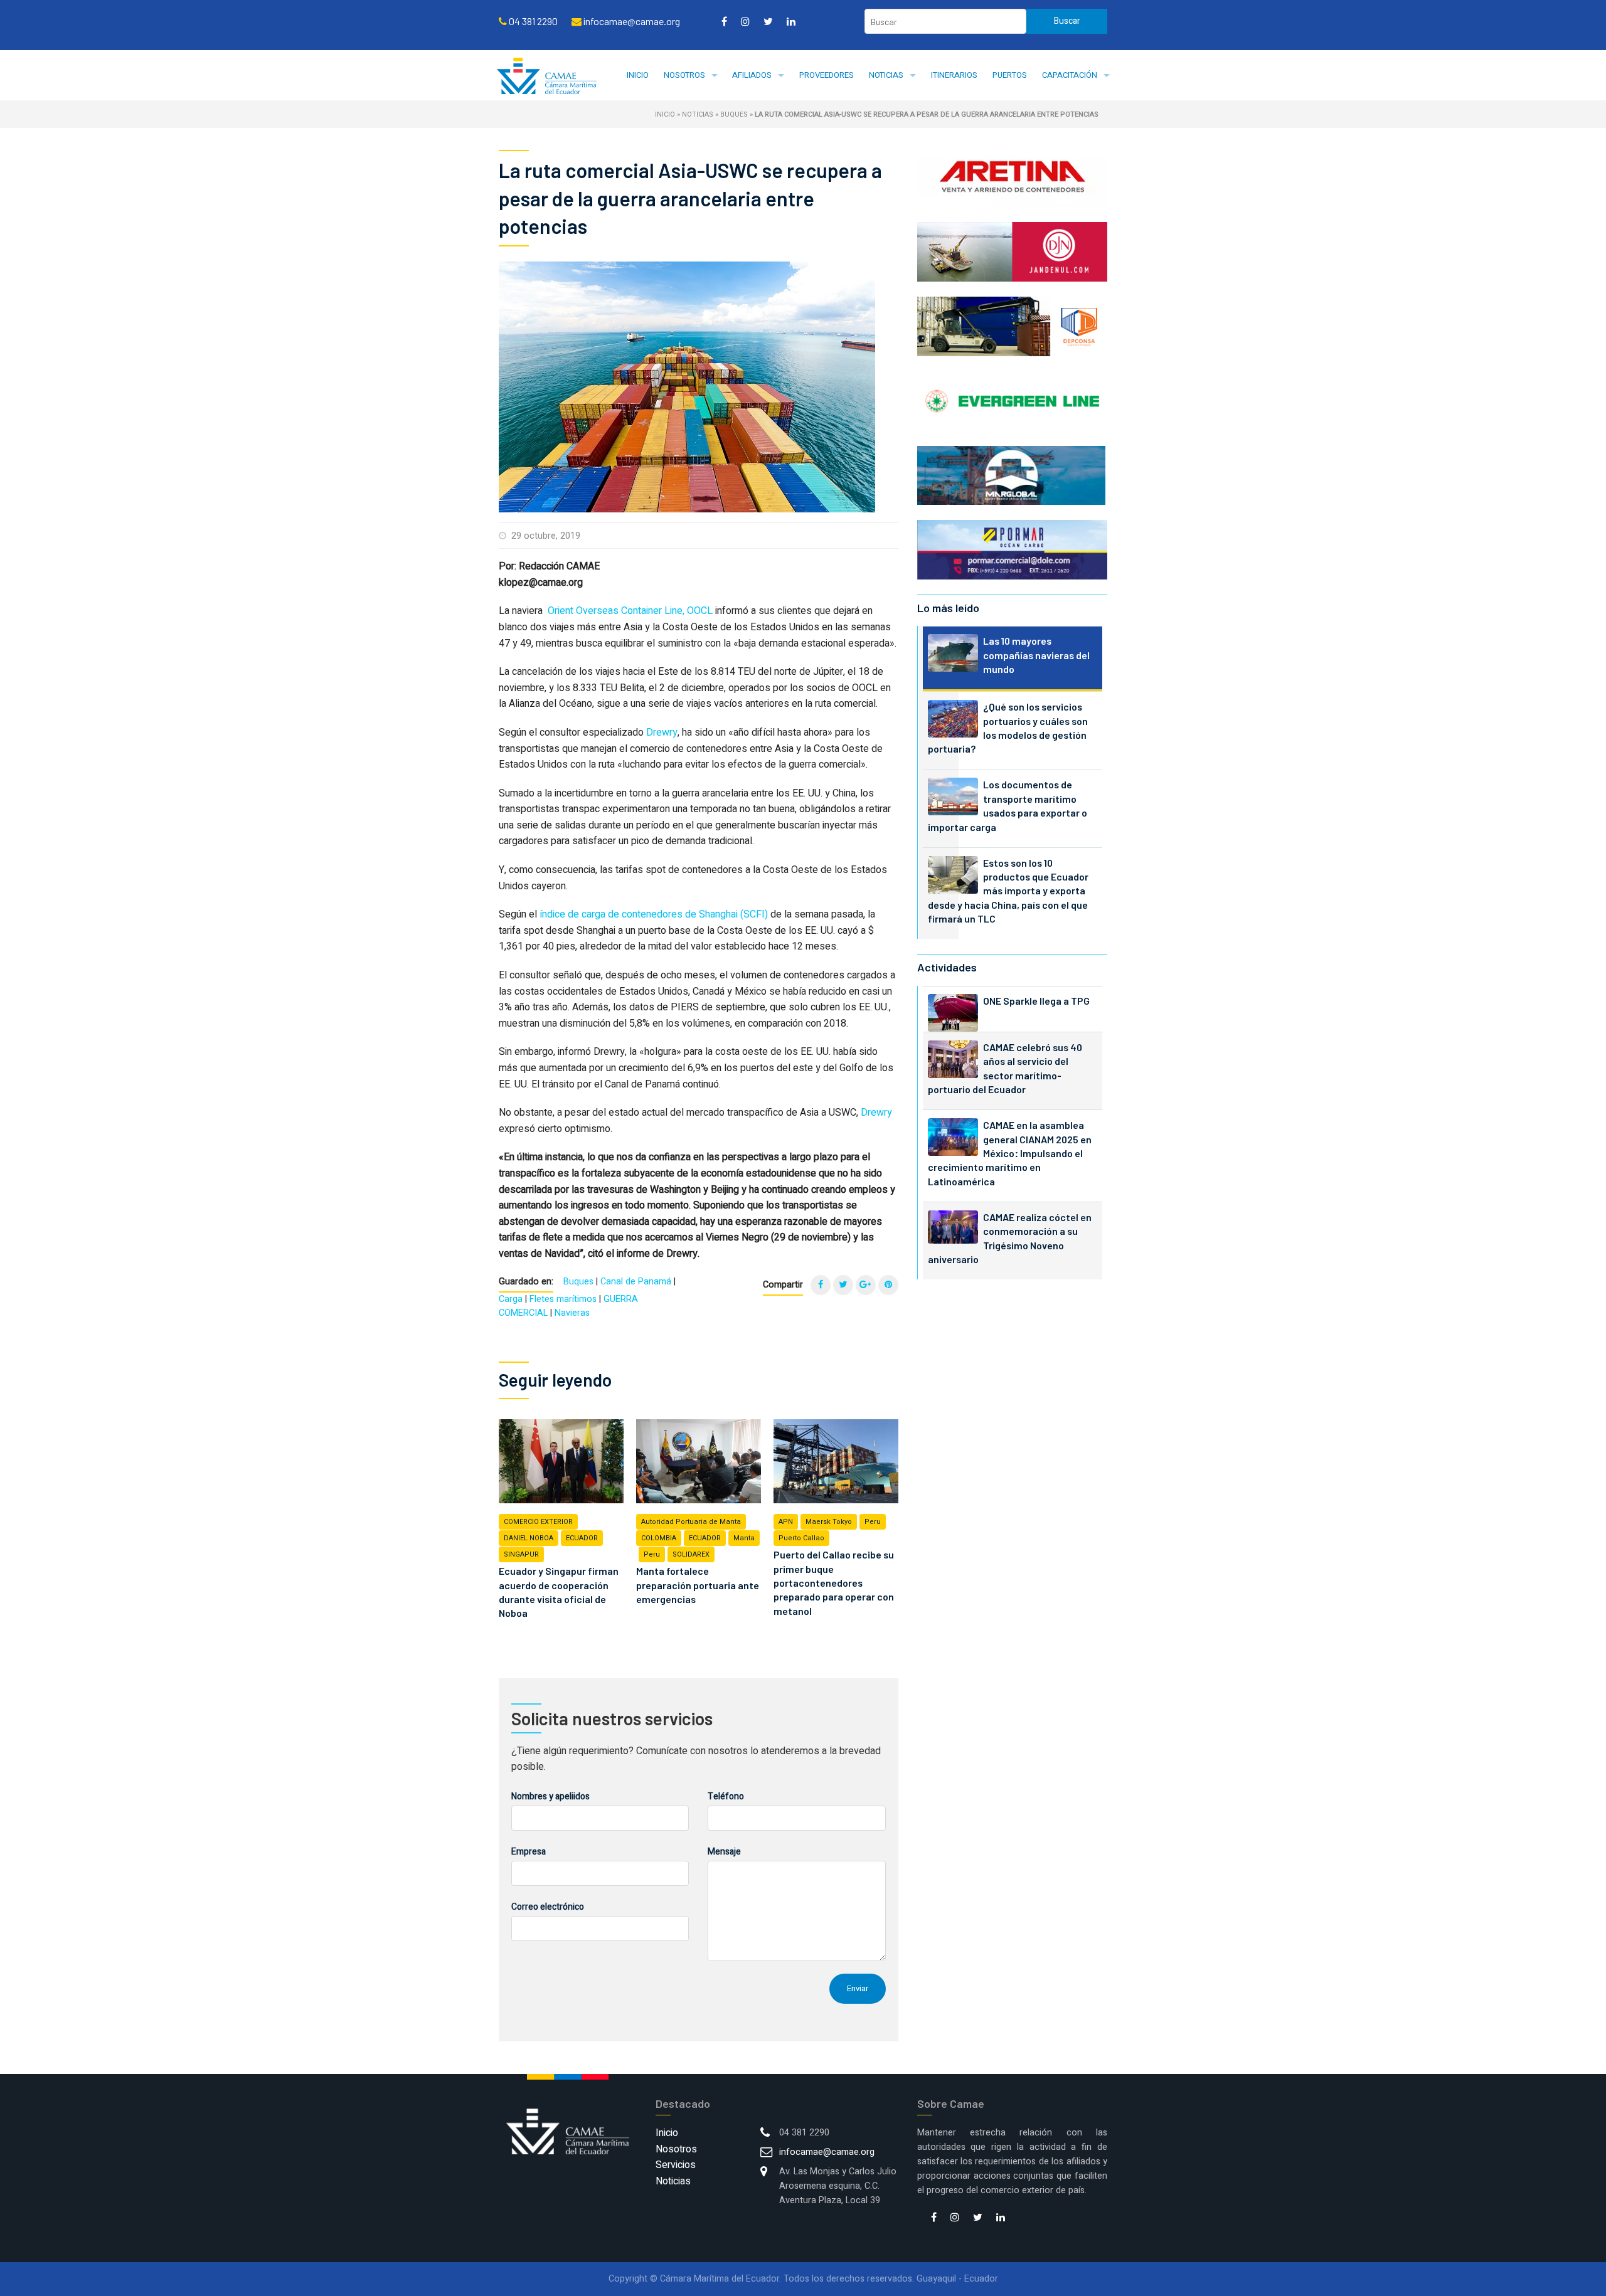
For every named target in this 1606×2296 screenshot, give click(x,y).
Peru (652, 1554)
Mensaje (724, 1852)
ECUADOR (582, 1538)
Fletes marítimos (563, 1299)
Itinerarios (954, 75)
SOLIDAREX (691, 1554)
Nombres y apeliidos (550, 1796)
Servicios (676, 2165)
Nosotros (684, 75)
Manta (744, 1538)
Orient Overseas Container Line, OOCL (630, 611)
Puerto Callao (801, 1538)
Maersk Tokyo (829, 1522)
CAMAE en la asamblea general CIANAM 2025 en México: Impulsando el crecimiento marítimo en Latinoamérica (1010, 1153)
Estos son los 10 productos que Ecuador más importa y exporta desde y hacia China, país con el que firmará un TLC (1008, 891)
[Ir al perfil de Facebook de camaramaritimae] (724, 21)
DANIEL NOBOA (529, 1538)
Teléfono (726, 1796)
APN (786, 1522)
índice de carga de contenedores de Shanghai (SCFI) (654, 914)
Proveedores (827, 75)
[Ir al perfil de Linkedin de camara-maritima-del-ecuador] (791, 21)
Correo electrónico (548, 1907)
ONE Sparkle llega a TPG (1036, 1001)
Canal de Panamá (636, 1282)
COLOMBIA (659, 1538)
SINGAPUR (521, 1554)
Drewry (662, 733)
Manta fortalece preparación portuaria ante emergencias (698, 1585)
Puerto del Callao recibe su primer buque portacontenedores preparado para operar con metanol (834, 1583)
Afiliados (752, 75)
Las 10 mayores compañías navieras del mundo (1036, 655)
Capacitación (1070, 75)
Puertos (1010, 75)
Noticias (886, 75)
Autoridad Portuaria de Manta (691, 1522)
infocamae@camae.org (827, 2152)
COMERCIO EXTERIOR (538, 1522)
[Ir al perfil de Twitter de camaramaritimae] (768, 21)
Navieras (572, 1313)
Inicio (638, 75)
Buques (734, 114)
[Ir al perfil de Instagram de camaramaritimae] (745, 21)
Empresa (529, 1852)
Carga (511, 1299)
